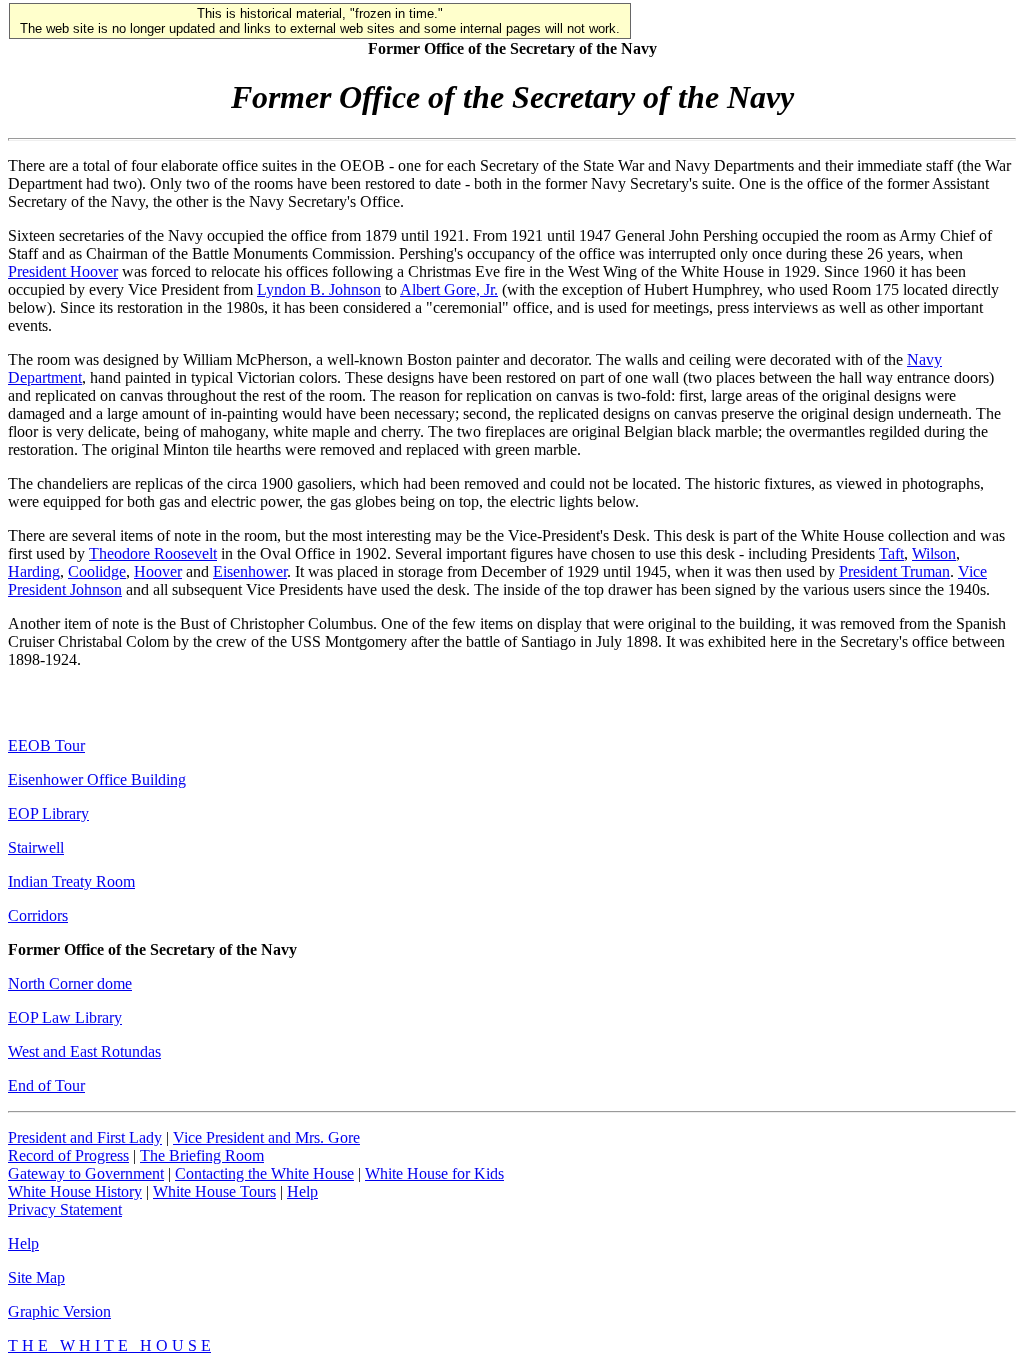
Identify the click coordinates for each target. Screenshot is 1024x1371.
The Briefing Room (202, 1155)
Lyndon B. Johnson (319, 289)
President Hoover (63, 271)
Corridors (38, 915)
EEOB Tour (46, 745)
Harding (34, 571)
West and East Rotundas (84, 1051)
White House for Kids (434, 1173)
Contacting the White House (264, 1173)
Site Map (36, 1277)
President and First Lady (85, 1137)
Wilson (934, 553)
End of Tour (46, 1085)
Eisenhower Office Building (97, 779)
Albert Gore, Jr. (449, 289)
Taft (891, 553)
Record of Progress (68, 1155)
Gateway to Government (86, 1173)
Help (302, 1191)
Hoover (158, 571)
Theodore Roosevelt (153, 553)
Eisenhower (250, 571)
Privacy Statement (65, 1209)
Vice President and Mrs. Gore (266, 1137)
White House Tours (214, 1191)
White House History (75, 1191)
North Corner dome (70, 983)
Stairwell (36, 847)
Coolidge (97, 571)
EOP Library (48, 813)
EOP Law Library (65, 1017)
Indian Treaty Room (71, 881)
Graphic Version (59, 1311)
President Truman (894, 571)
